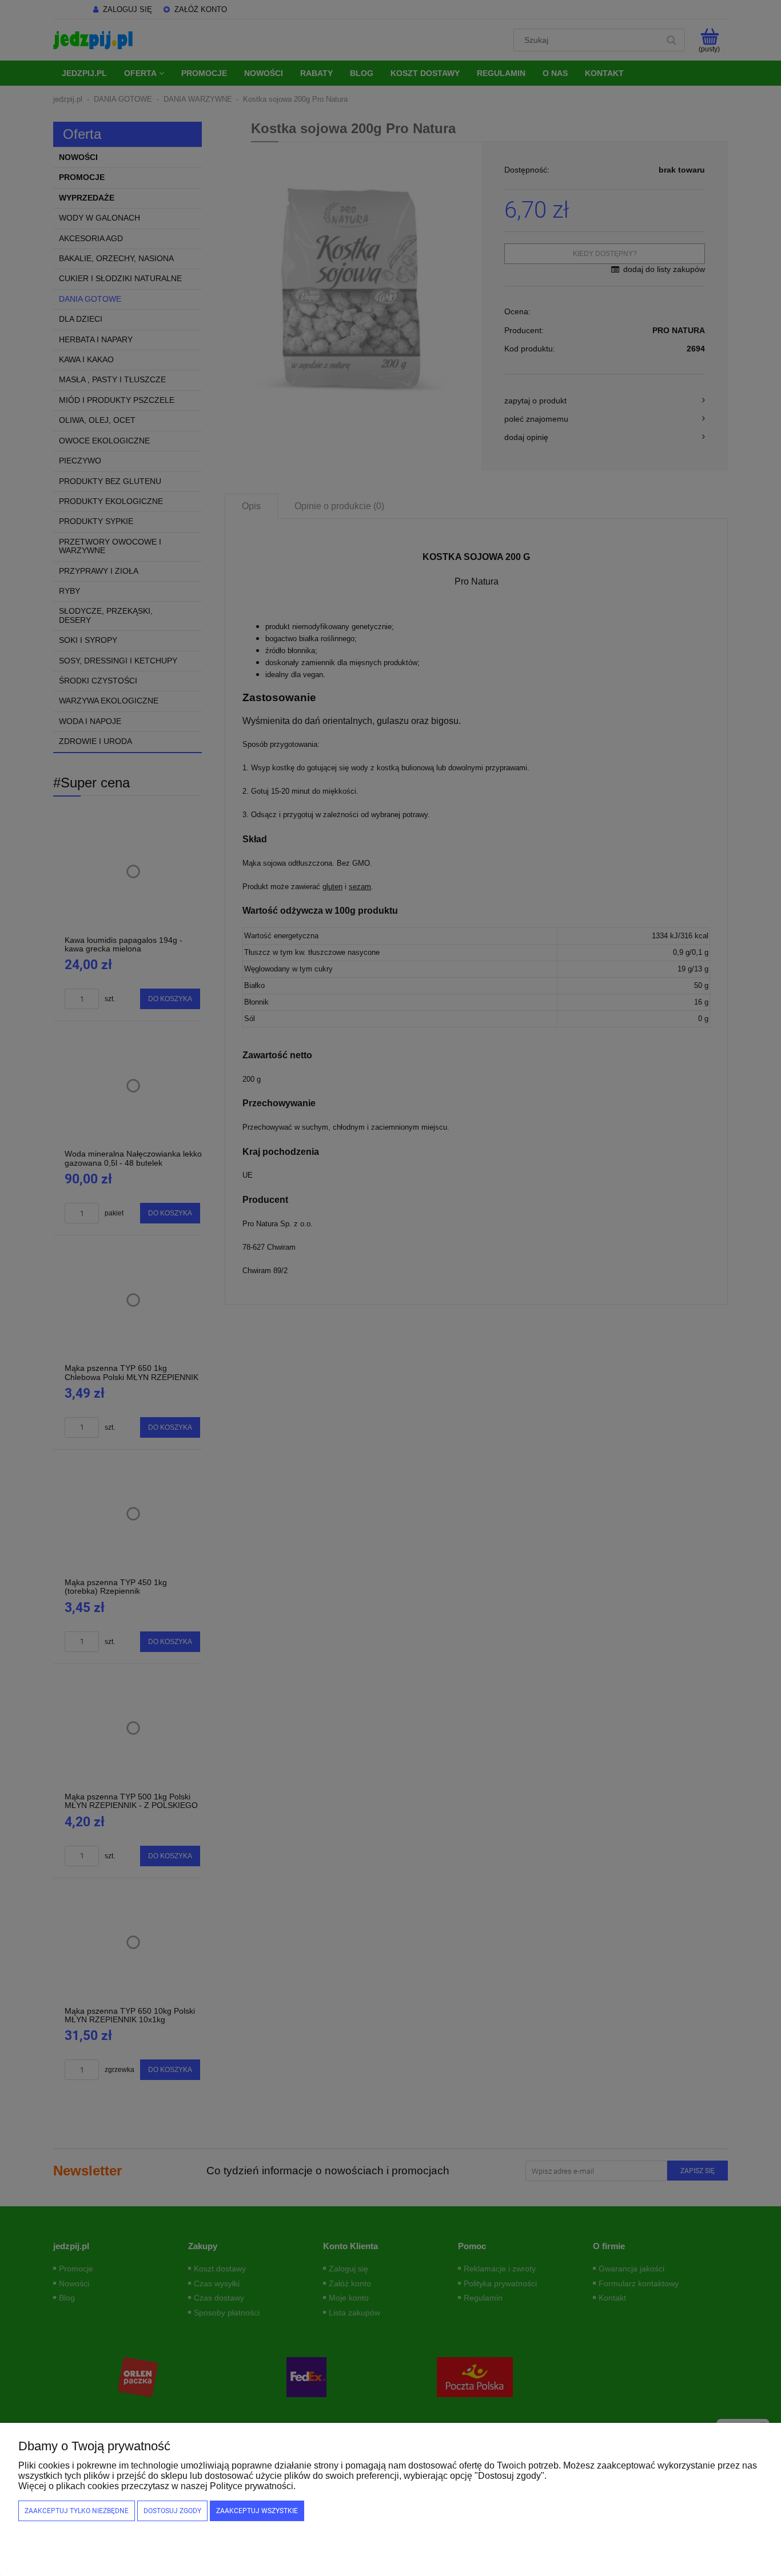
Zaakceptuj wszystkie (257, 2511)
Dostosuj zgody (172, 2511)
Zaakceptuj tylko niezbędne (77, 2511)
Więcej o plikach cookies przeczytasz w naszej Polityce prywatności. (157, 2486)
